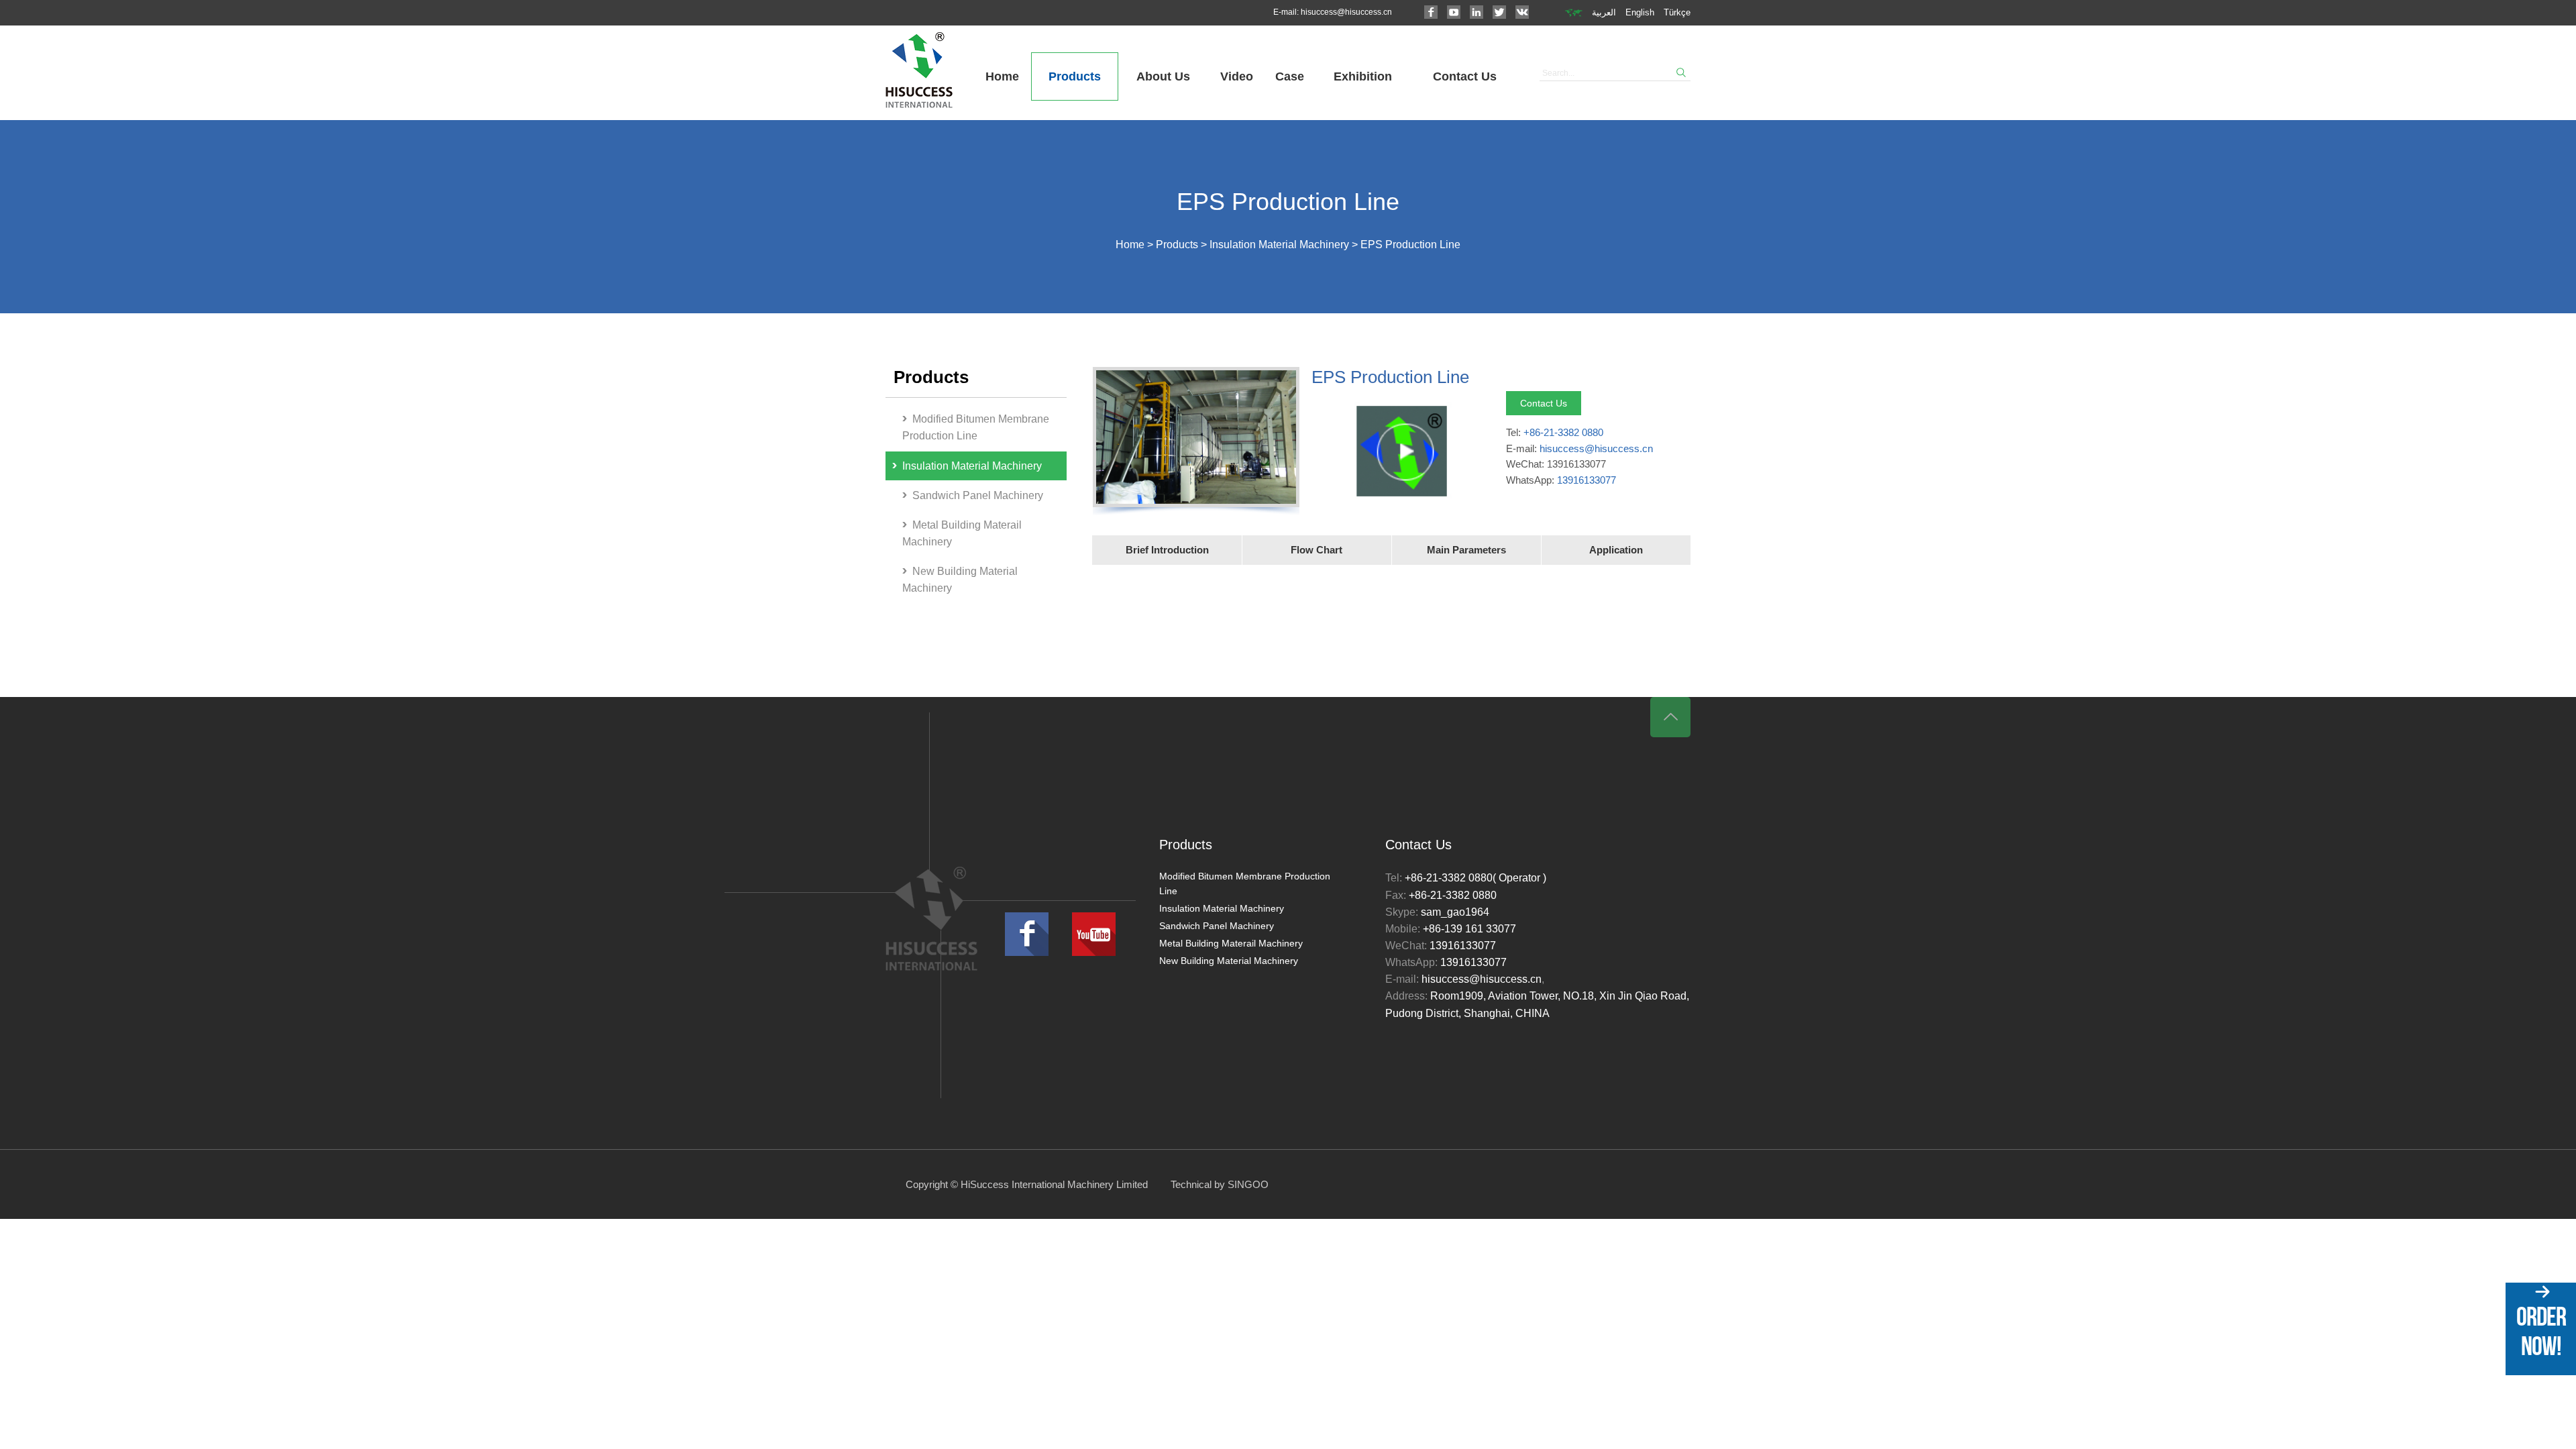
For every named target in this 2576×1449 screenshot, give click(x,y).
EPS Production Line (1410, 245)
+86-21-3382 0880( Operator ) (1475, 878)
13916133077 (1587, 480)
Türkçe (1677, 12)
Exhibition (1363, 76)
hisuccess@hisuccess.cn (1346, 12)
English (1640, 12)
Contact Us (1465, 76)
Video (1237, 76)
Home (1002, 76)
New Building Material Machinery (960, 580)
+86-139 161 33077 (1469, 929)
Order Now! (2541, 1331)
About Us (1163, 76)
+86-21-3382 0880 (1563, 432)
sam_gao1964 (1455, 912)
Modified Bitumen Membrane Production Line (976, 427)
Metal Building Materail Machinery (962, 533)
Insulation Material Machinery (1279, 245)
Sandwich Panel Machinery (978, 495)
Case (1290, 76)
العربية (1604, 12)
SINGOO (1248, 1184)
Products (1075, 76)
